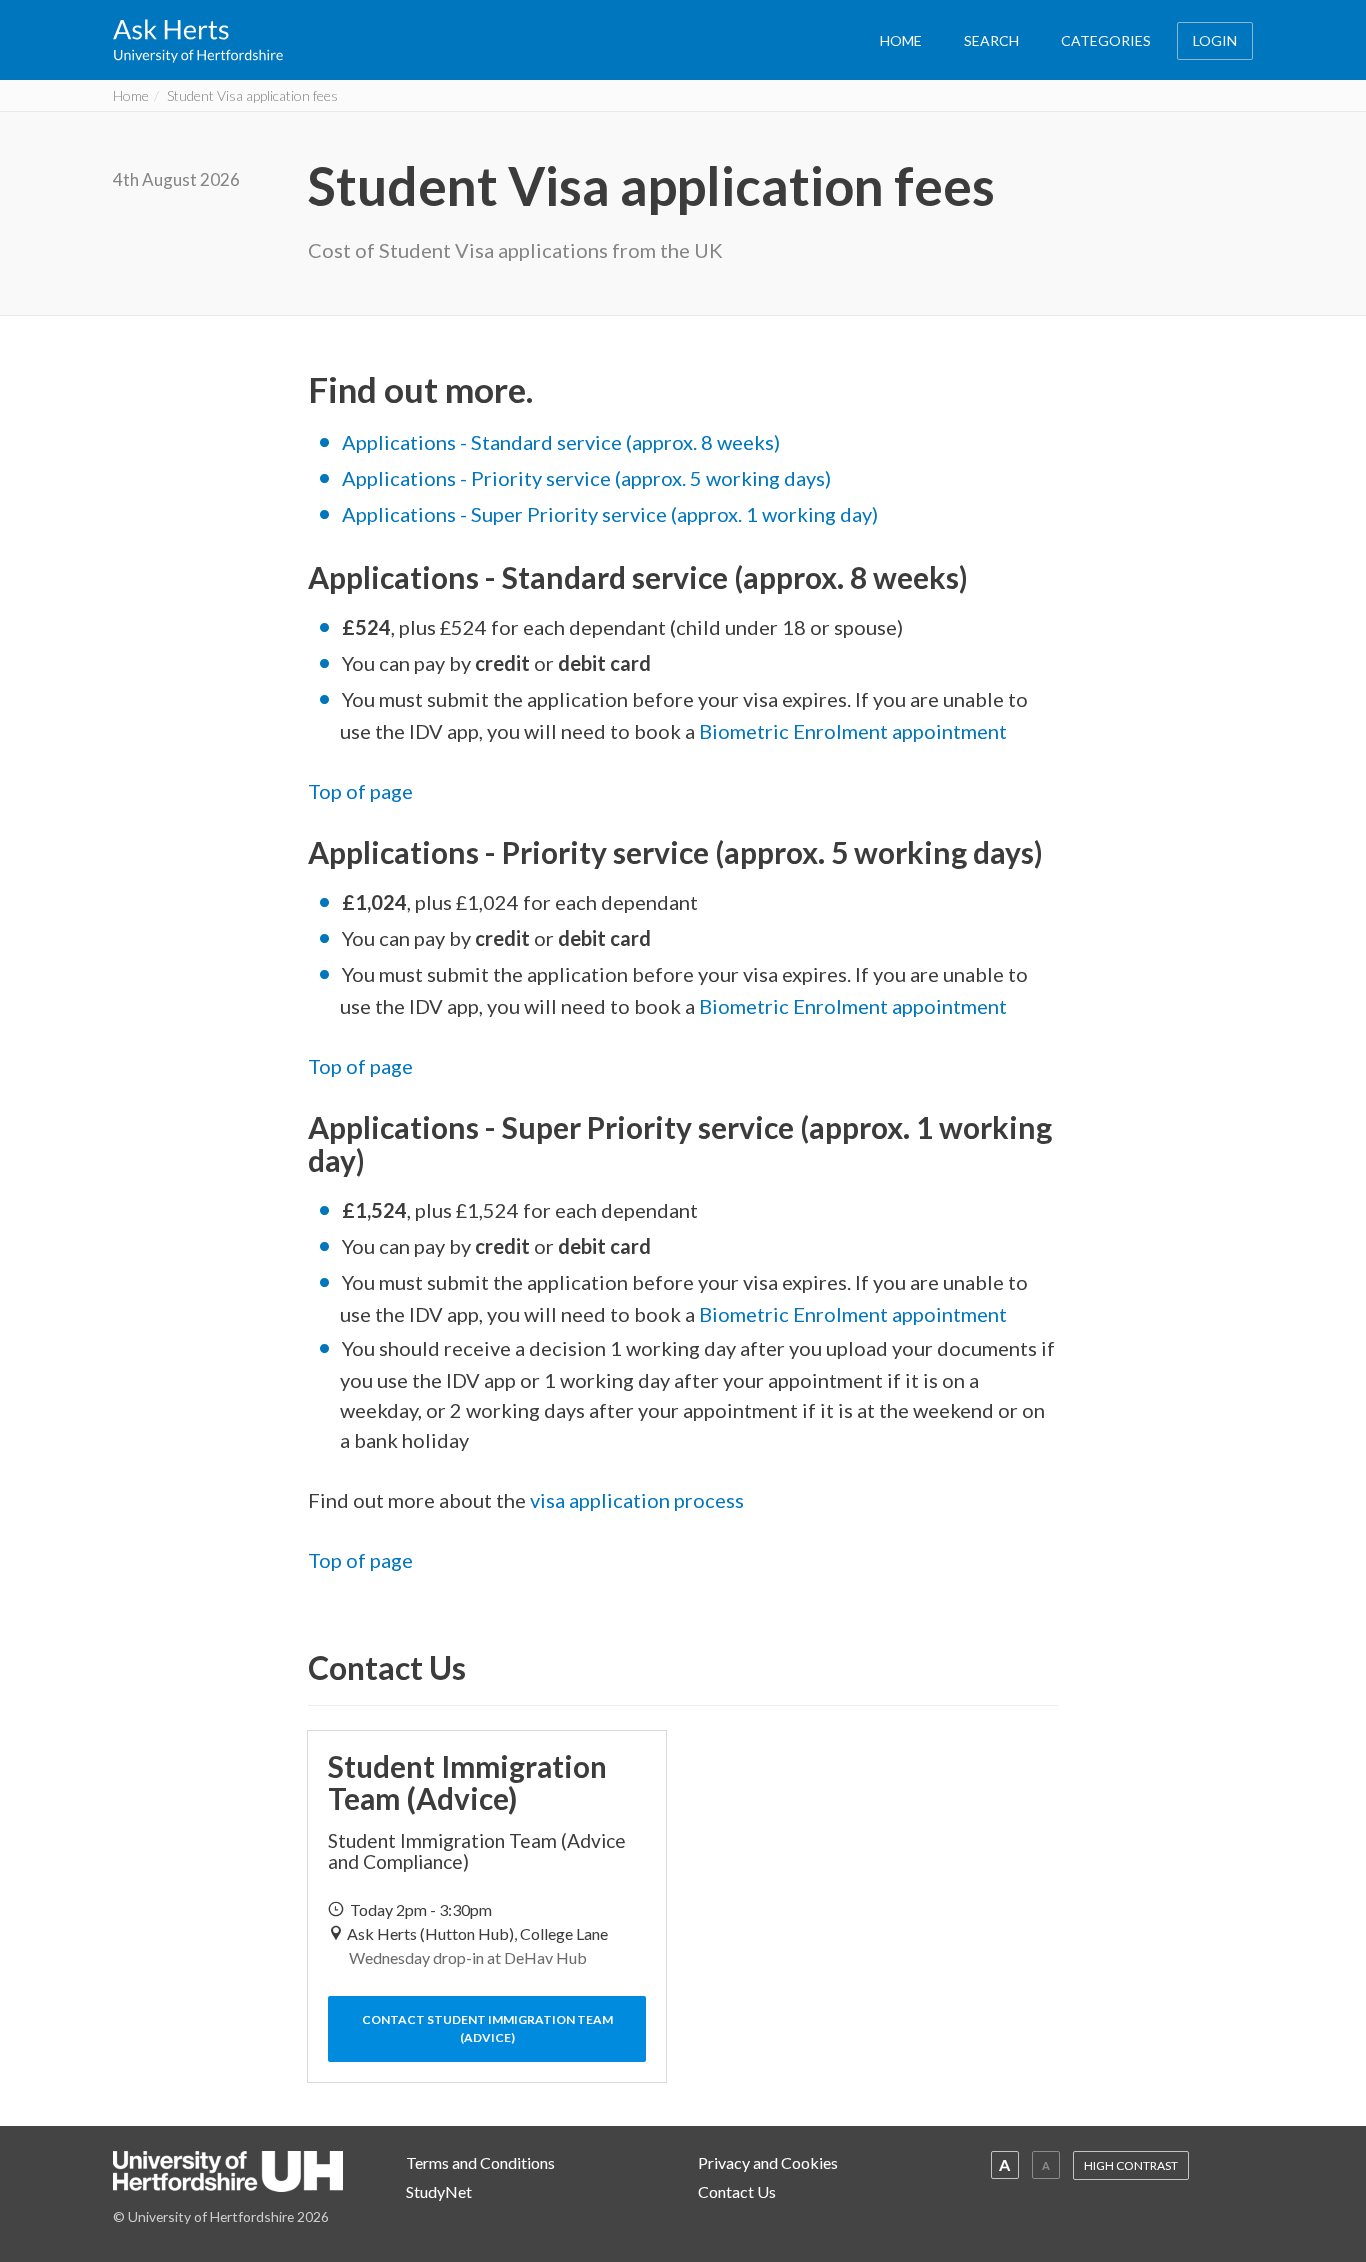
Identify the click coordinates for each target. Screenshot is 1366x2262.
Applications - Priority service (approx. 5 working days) (586, 478)
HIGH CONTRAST (1131, 2165)
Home (131, 95)
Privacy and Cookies (768, 2162)
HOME (901, 40)
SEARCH (991, 40)
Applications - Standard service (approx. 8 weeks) (561, 442)
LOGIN (1215, 40)
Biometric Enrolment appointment (853, 731)
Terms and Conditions (480, 2162)
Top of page (360, 791)
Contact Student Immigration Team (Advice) (487, 2028)
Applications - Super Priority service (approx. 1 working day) (610, 514)
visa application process (637, 1500)
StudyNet (439, 2191)
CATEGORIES (1106, 40)
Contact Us (737, 2191)
